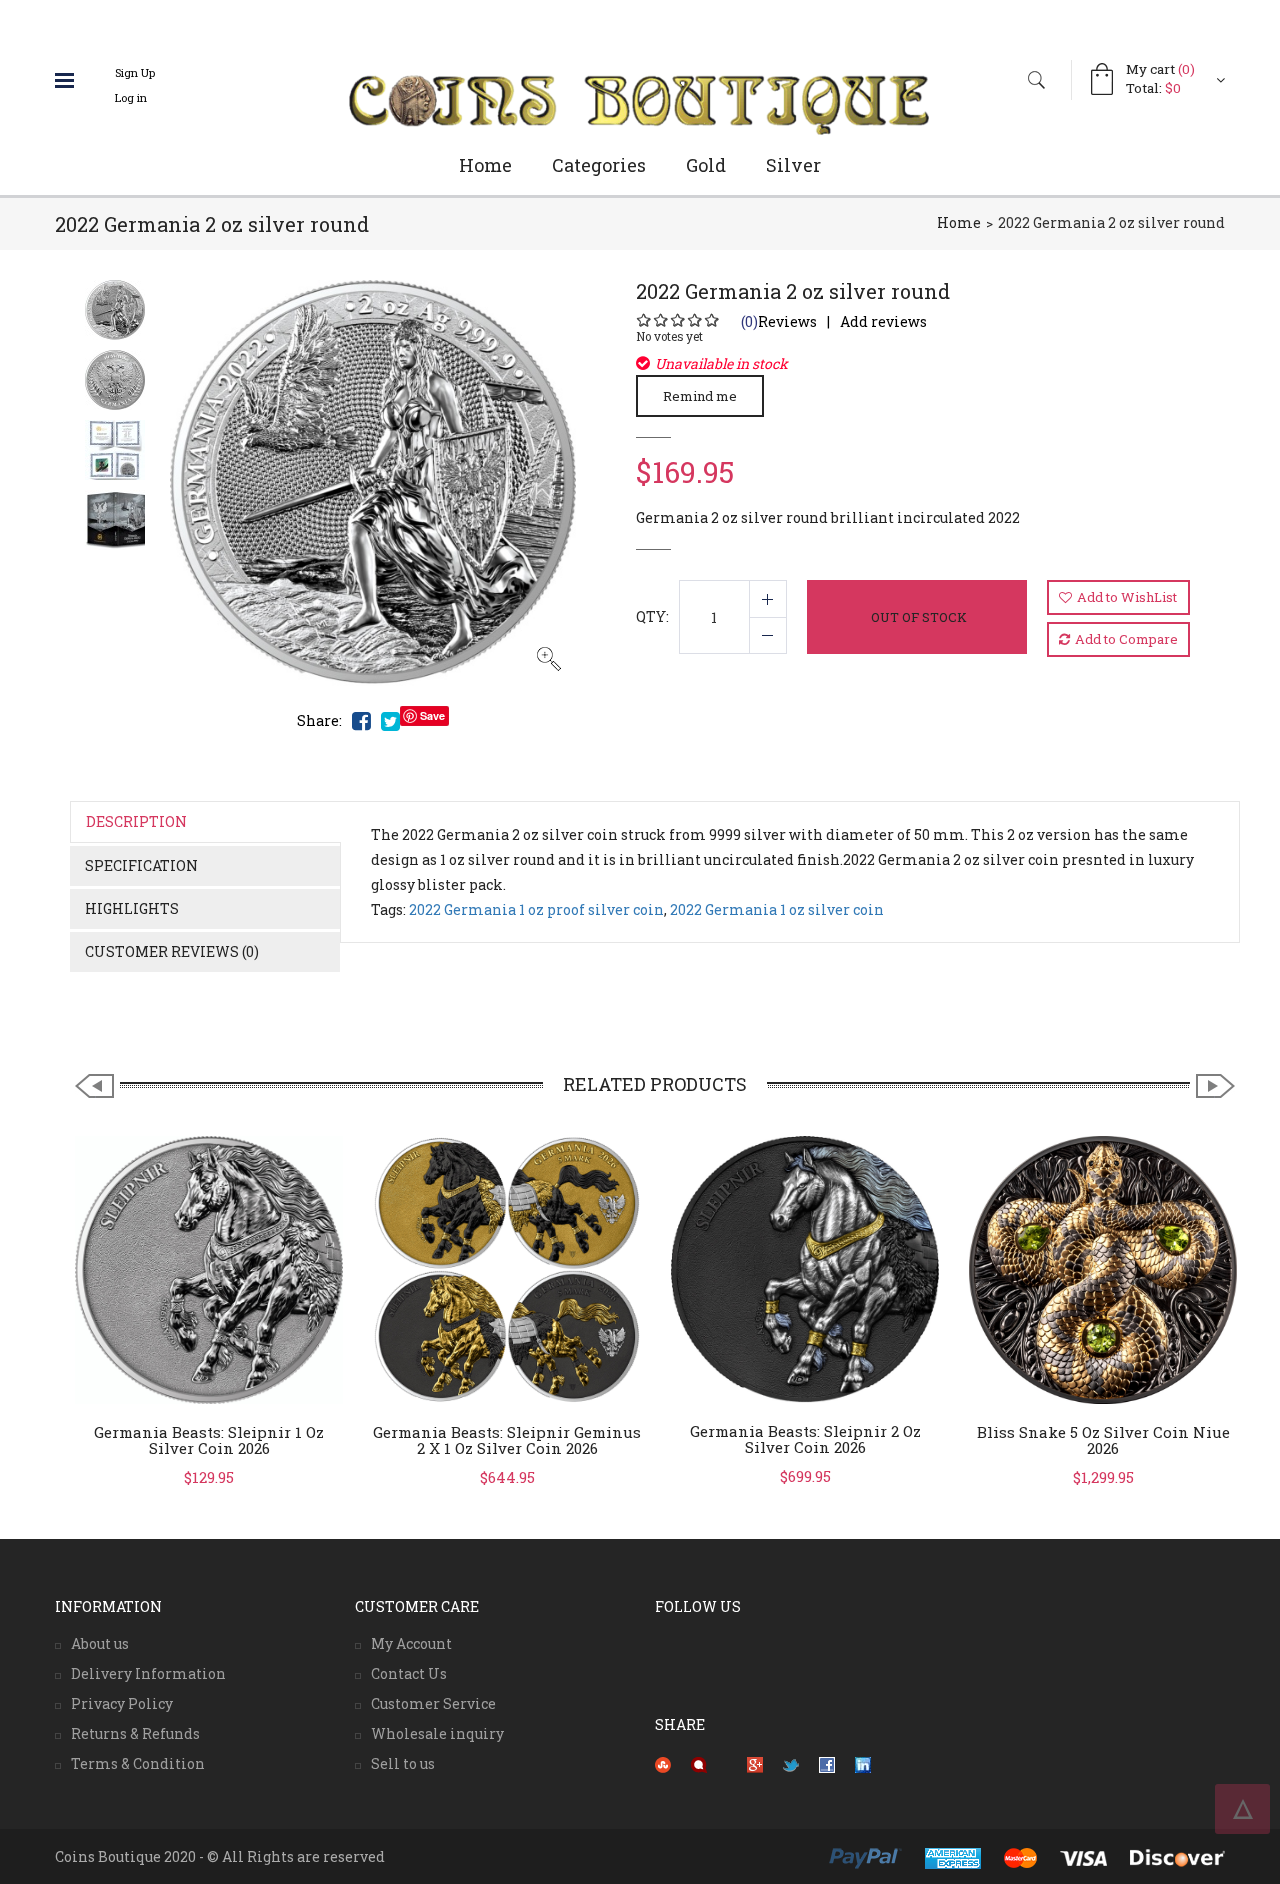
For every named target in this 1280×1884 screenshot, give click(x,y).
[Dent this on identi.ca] (699, 1763)
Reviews (779, 321)
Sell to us (403, 1763)
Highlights (132, 908)
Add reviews (883, 321)
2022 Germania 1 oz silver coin (777, 909)
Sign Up (135, 72)
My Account (411, 1643)
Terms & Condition (138, 1763)
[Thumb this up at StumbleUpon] (663, 1763)
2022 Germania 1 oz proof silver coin (536, 909)
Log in (131, 97)
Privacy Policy (122, 1703)
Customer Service (433, 1703)
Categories (599, 165)
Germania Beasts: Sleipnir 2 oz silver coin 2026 (805, 1439)
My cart (1160, 69)
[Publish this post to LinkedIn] (863, 1763)
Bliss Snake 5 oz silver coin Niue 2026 (1103, 1440)
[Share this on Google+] (755, 1763)
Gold (706, 165)
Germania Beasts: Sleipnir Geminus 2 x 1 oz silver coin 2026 (507, 1440)
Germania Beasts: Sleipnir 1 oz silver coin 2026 (209, 1440)
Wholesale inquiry (437, 1733)
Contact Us (409, 1673)
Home (485, 165)
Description (136, 821)
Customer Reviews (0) (172, 951)
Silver (793, 165)
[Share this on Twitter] (791, 1763)
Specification (141, 865)
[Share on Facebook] (827, 1763)
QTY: (652, 616)
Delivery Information (148, 1673)
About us (100, 1643)
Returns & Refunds (135, 1733)
